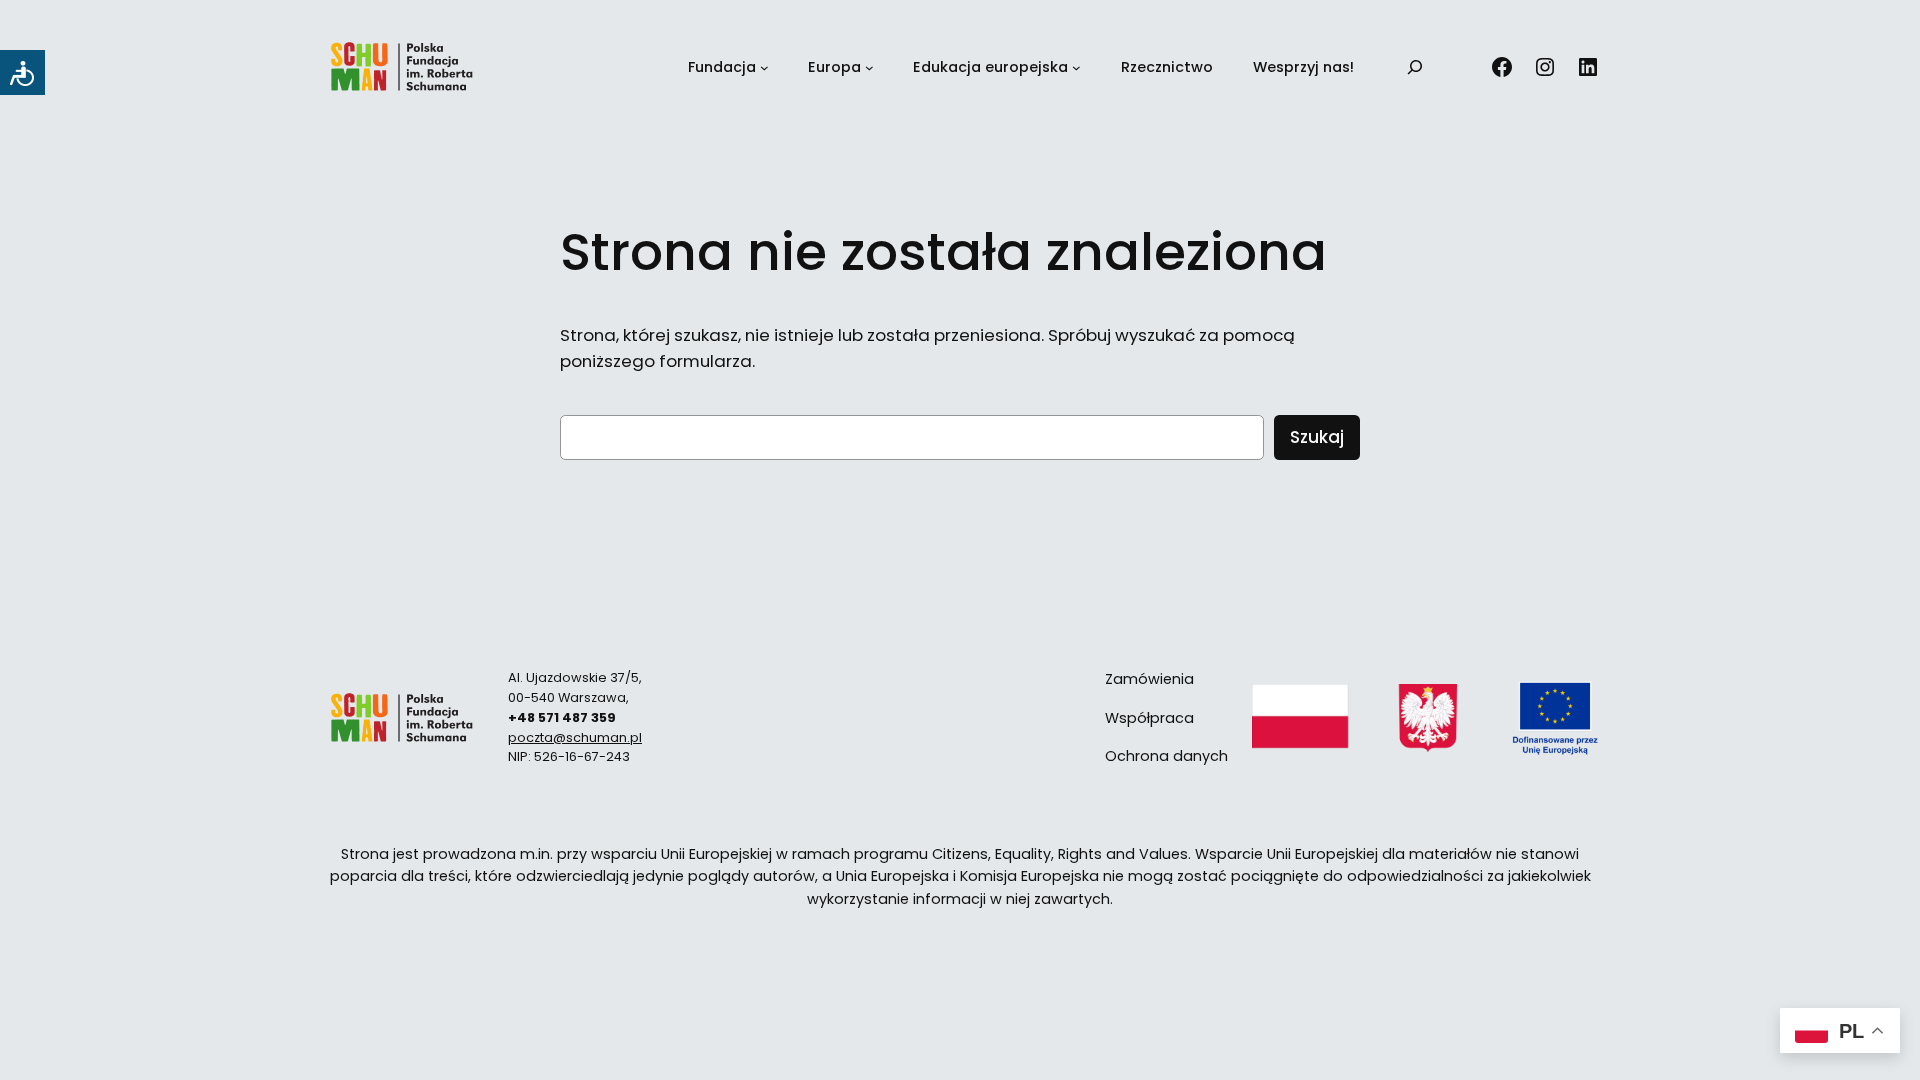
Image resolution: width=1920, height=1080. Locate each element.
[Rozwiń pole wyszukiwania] (1415, 67)
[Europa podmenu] (869, 67)
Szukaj (1317, 437)
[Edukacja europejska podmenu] (1076, 67)
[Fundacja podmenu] (764, 67)
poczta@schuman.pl (575, 737)
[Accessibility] (22, 72)
